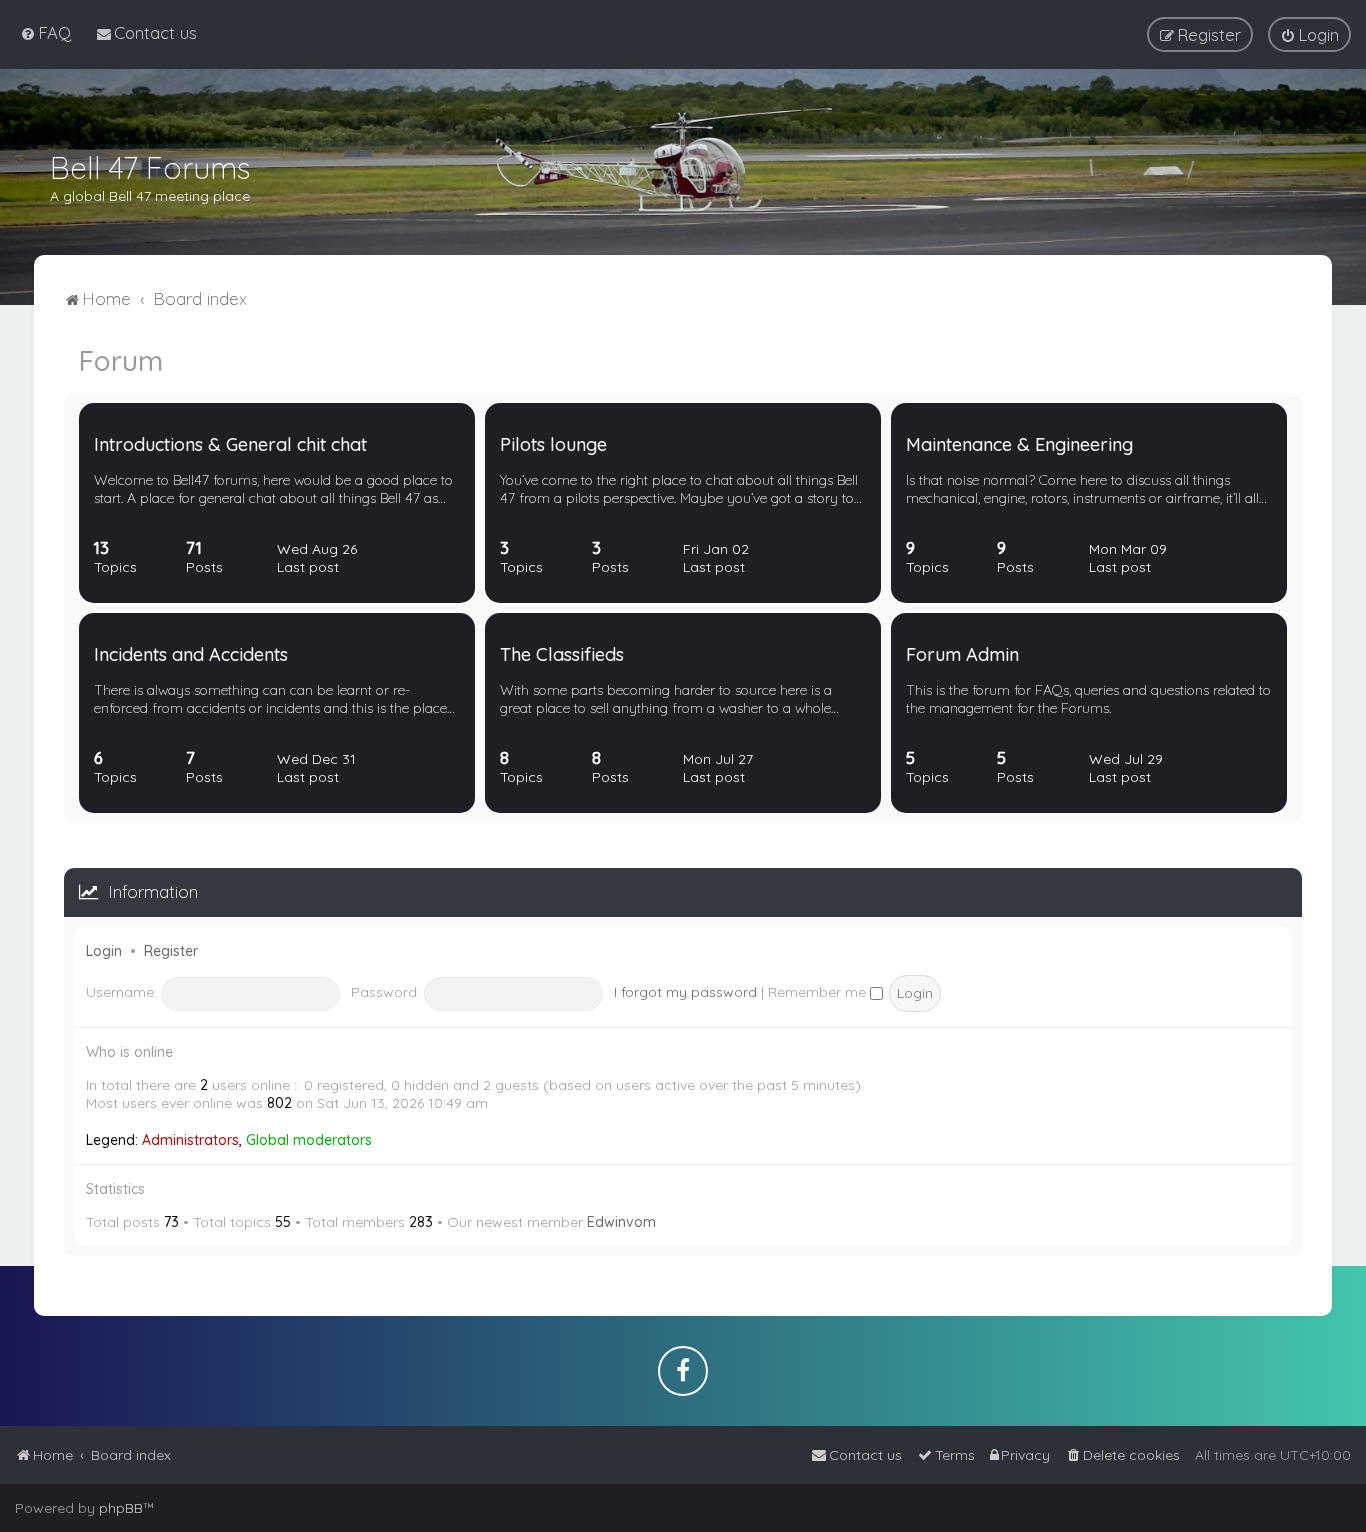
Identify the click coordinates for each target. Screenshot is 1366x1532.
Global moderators (309, 1140)
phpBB (121, 1508)
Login (104, 951)
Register (171, 951)
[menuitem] (45, 32)
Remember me (819, 992)
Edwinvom (621, 1222)
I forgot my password (685, 992)
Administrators (190, 1140)
